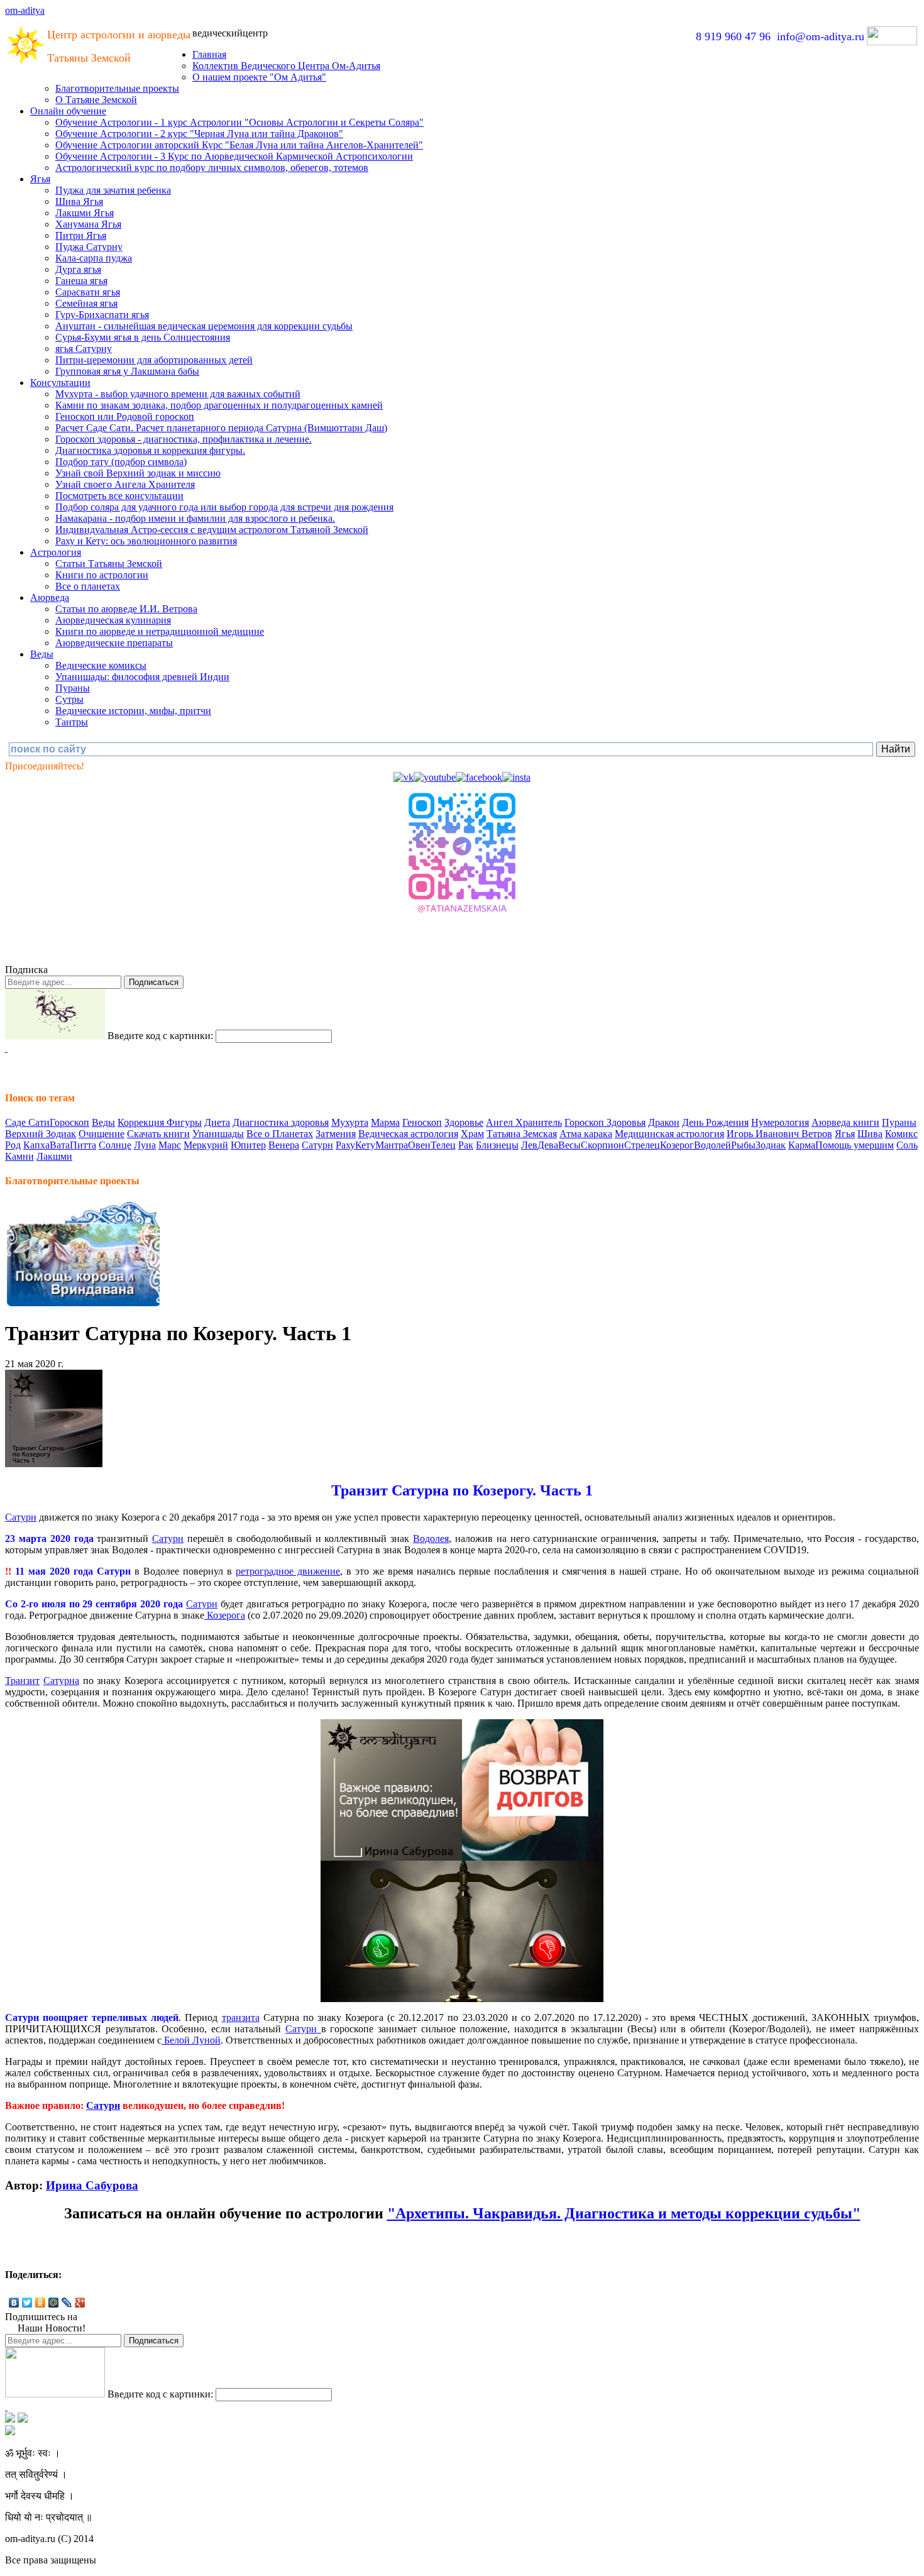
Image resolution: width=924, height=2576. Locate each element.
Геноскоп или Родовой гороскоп (125, 416)
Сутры (69, 699)
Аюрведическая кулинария (113, 620)
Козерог (677, 1145)
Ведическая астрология (408, 1134)
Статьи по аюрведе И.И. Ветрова (126, 609)
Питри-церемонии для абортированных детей (154, 360)
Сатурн (317, 1145)
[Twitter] (27, 2303)
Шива (870, 1134)
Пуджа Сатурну (89, 247)
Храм (472, 1134)
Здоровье (464, 1122)
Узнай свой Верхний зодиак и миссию (138, 473)
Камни (19, 1156)
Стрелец (642, 1145)
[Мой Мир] (54, 2303)
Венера (284, 1145)
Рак (466, 1145)
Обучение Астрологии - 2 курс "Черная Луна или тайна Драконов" (199, 134)
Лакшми (54, 1156)
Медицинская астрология (669, 1134)
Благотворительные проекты (117, 88)
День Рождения (715, 1122)
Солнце (115, 1145)
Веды (42, 654)
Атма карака (586, 1134)
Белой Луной (191, 2040)
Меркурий (206, 1145)
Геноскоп (422, 1122)
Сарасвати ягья (88, 292)
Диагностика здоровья (281, 1122)
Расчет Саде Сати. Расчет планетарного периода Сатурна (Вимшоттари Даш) (221, 428)
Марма (385, 1122)
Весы (569, 1145)
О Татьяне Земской (96, 100)
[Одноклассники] (41, 2303)
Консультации (60, 383)
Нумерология (780, 1122)
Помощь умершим (855, 1145)
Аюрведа (50, 597)
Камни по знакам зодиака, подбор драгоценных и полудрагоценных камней (219, 405)
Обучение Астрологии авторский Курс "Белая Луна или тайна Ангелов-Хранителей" (239, 145)
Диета (217, 1122)
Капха (36, 1145)
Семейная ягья (86, 303)
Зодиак (771, 1145)
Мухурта (350, 1122)
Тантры (72, 722)
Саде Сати (27, 1122)
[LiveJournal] (67, 2303)
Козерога (225, 1615)
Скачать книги (158, 1134)
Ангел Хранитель (524, 1122)
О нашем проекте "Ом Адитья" (259, 77)
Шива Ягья (79, 201)
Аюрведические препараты (114, 643)
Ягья (40, 179)
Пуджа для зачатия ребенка (113, 190)
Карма (802, 1145)
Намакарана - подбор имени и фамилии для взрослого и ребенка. (195, 518)
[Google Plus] (80, 2303)
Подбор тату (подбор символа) (121, 462)
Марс (170, 1145)
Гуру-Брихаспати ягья (102, 315)
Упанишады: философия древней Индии (142, 677)
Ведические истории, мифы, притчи (133, 711)
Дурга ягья (78, 269)
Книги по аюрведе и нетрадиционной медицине (160, 631)
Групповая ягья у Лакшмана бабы (127, 371)
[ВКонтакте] (14, 2303)
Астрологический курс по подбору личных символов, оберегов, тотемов (212, 168)
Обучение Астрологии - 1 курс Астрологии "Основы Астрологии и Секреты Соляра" (239, 122)
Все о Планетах (280, 1134)
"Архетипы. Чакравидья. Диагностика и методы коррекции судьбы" (624, 2213)
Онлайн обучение (68, 111)
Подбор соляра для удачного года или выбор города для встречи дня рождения (224, 507)
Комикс (901, 1134)
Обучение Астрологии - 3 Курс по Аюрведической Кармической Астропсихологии (234, 156)
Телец (443, 1145)
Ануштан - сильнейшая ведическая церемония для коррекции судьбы (204, 326)
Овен (419, 1145)
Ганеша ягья (81, 281)
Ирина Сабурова (92, 2185)
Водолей (712, 1145)
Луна (145, 1145)
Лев (529, 1145)
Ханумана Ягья (88, 224)
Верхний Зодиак (41, 1134)
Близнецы (497, 1145)
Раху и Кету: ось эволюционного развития (146, 541)
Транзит (22, 1681)
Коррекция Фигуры (160, 1122)
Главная (209, 54)
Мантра (392, 1145)
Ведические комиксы (101, 665)
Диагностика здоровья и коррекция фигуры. (150, 450)
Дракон (664, 1122)
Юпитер (248, 1145)
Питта (83, 1145)
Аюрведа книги (845, 1122)
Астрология (56, 552)
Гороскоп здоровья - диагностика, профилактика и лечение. (184, 439)
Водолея (431, 1538)
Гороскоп (69, 1122)
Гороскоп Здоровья (605, 1122)
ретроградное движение (288, 1571)
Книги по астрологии (102, 575)
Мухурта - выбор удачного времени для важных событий (178, 394)
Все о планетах (88, 586)
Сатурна (61, 1681)
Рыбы (743, 1145)
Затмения (336, 1134)
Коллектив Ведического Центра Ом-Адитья (286, 66)
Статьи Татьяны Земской (109, 564)
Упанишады (218, 1134)
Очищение (102, 1134)
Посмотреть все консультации (119, 496)
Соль (907, 1145)
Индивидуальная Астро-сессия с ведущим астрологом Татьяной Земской (212, 530)
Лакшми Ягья (85, 213)
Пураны (73, 688)
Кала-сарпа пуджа (94, 258)
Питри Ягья (81, 235)
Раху (345, 1145)
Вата (60, 1145)
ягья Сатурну (84, 349)
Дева (548, 1145)
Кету (365, 1145)
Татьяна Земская (522, 1134)
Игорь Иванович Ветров (779, 1134)
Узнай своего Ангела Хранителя (125, 484)
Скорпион (602, 1145)
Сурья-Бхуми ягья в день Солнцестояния (143, 337)
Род (13, 1145)
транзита (241, 2017)
